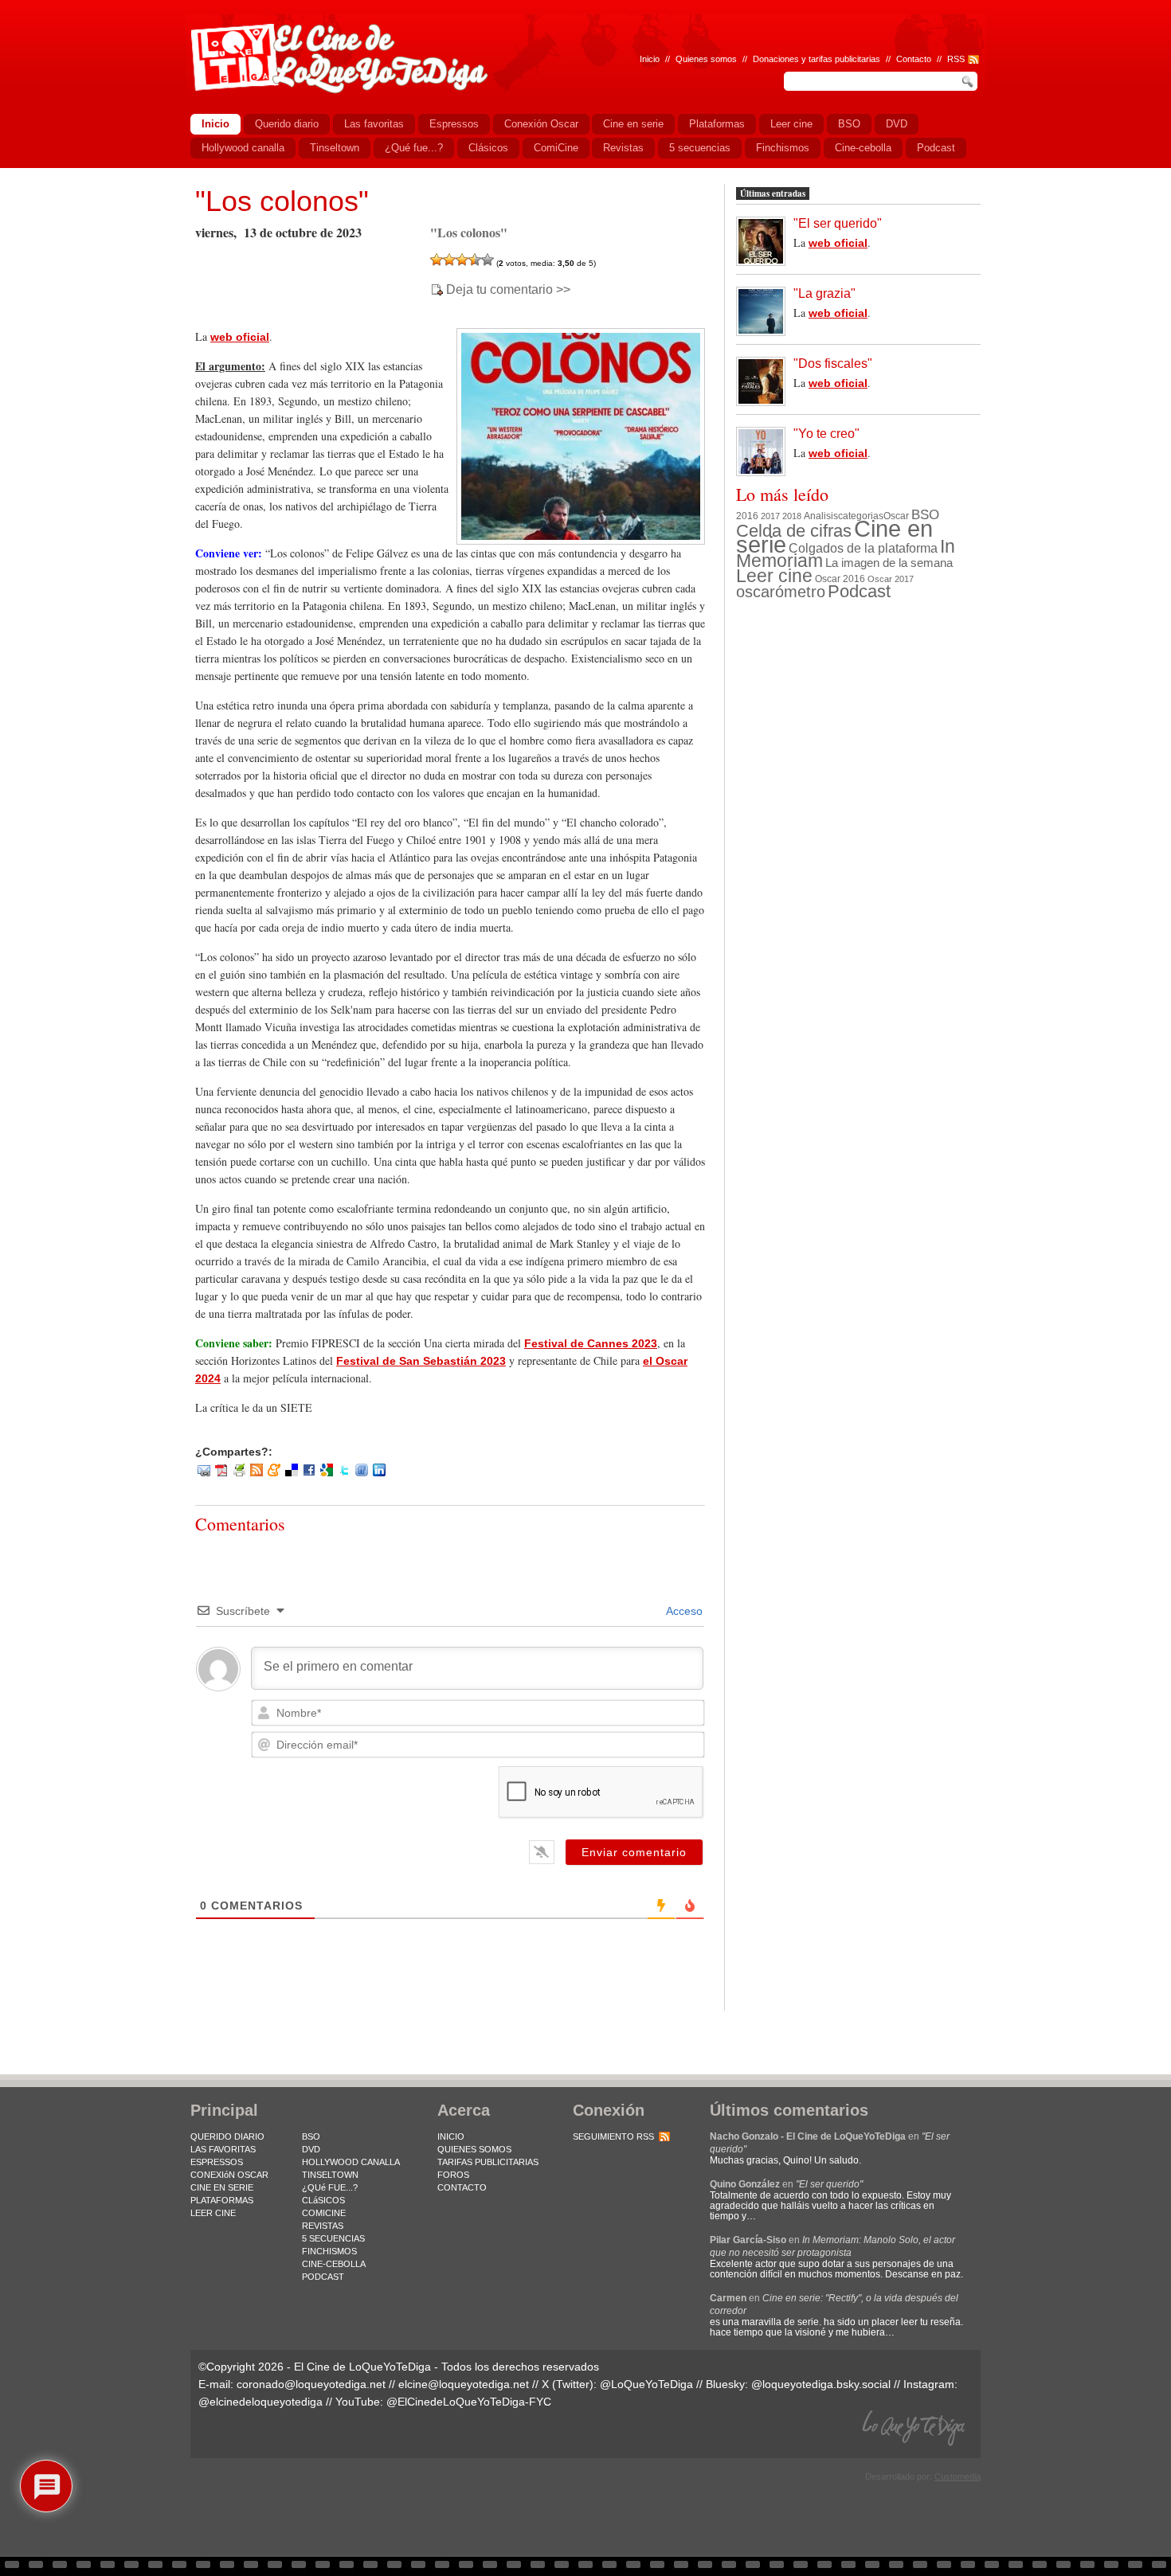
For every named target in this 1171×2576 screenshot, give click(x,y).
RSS (956, 59)
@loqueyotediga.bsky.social (821, 2384)
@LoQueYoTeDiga (646, 2384)
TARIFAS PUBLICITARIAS (488, 2162)
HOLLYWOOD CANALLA (351, 2162)
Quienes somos (706, 59)
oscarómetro (781, 592)
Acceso (683, 1611)
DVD (311, 2149)
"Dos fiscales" (833, 364)
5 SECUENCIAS (333, 2238)
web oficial (240, 337)
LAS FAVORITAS (223, 2149)
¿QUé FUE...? (330, 2187)
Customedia (958, 2476)
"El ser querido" (838, 223)
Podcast (859, 591)
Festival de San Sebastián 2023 (421, 1361)
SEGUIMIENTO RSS (613, 2136)
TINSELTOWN (330, 2175)
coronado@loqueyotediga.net (311, 2384)
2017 (770, 516)
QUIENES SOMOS (474, 2149)
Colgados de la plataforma (863, 548)
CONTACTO (462, 2187)
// (939, 59)
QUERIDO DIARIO (227, 2136)
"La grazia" (824, 293)
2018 (792, 516)
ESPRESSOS (217, 2162)
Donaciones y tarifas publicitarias (817, 59)
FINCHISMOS (329, 2251)
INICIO (451, 2136)
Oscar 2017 (891, 579)
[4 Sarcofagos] (475, 260)
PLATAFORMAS (222, 2200)
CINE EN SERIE (222, 2187)
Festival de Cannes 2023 (591, 1343)
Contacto (914, 59)
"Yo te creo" (826, 434)
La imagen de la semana (889, 563)
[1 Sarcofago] (437, 260)
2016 (747, 516)
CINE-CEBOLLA (334, 2264)
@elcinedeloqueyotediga (260, 2402)
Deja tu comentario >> (508, 290)
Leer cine (774, 576)
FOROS (453, 2175)
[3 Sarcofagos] (462, 260)
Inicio (650, 59)
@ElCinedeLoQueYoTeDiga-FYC (469, 2402)
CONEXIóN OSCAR (229, 2175)
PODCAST (323, 2277)
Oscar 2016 (840, 579)
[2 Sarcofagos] (449, 260)
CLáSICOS (323, 2200)
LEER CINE (213, 2213)
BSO (925, 514)
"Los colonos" (282, 201)
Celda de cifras (794, 531)
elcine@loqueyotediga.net (464, 2384)
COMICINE (324, 2213)
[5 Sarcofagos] (488, 260)
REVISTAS (323, 2226)
